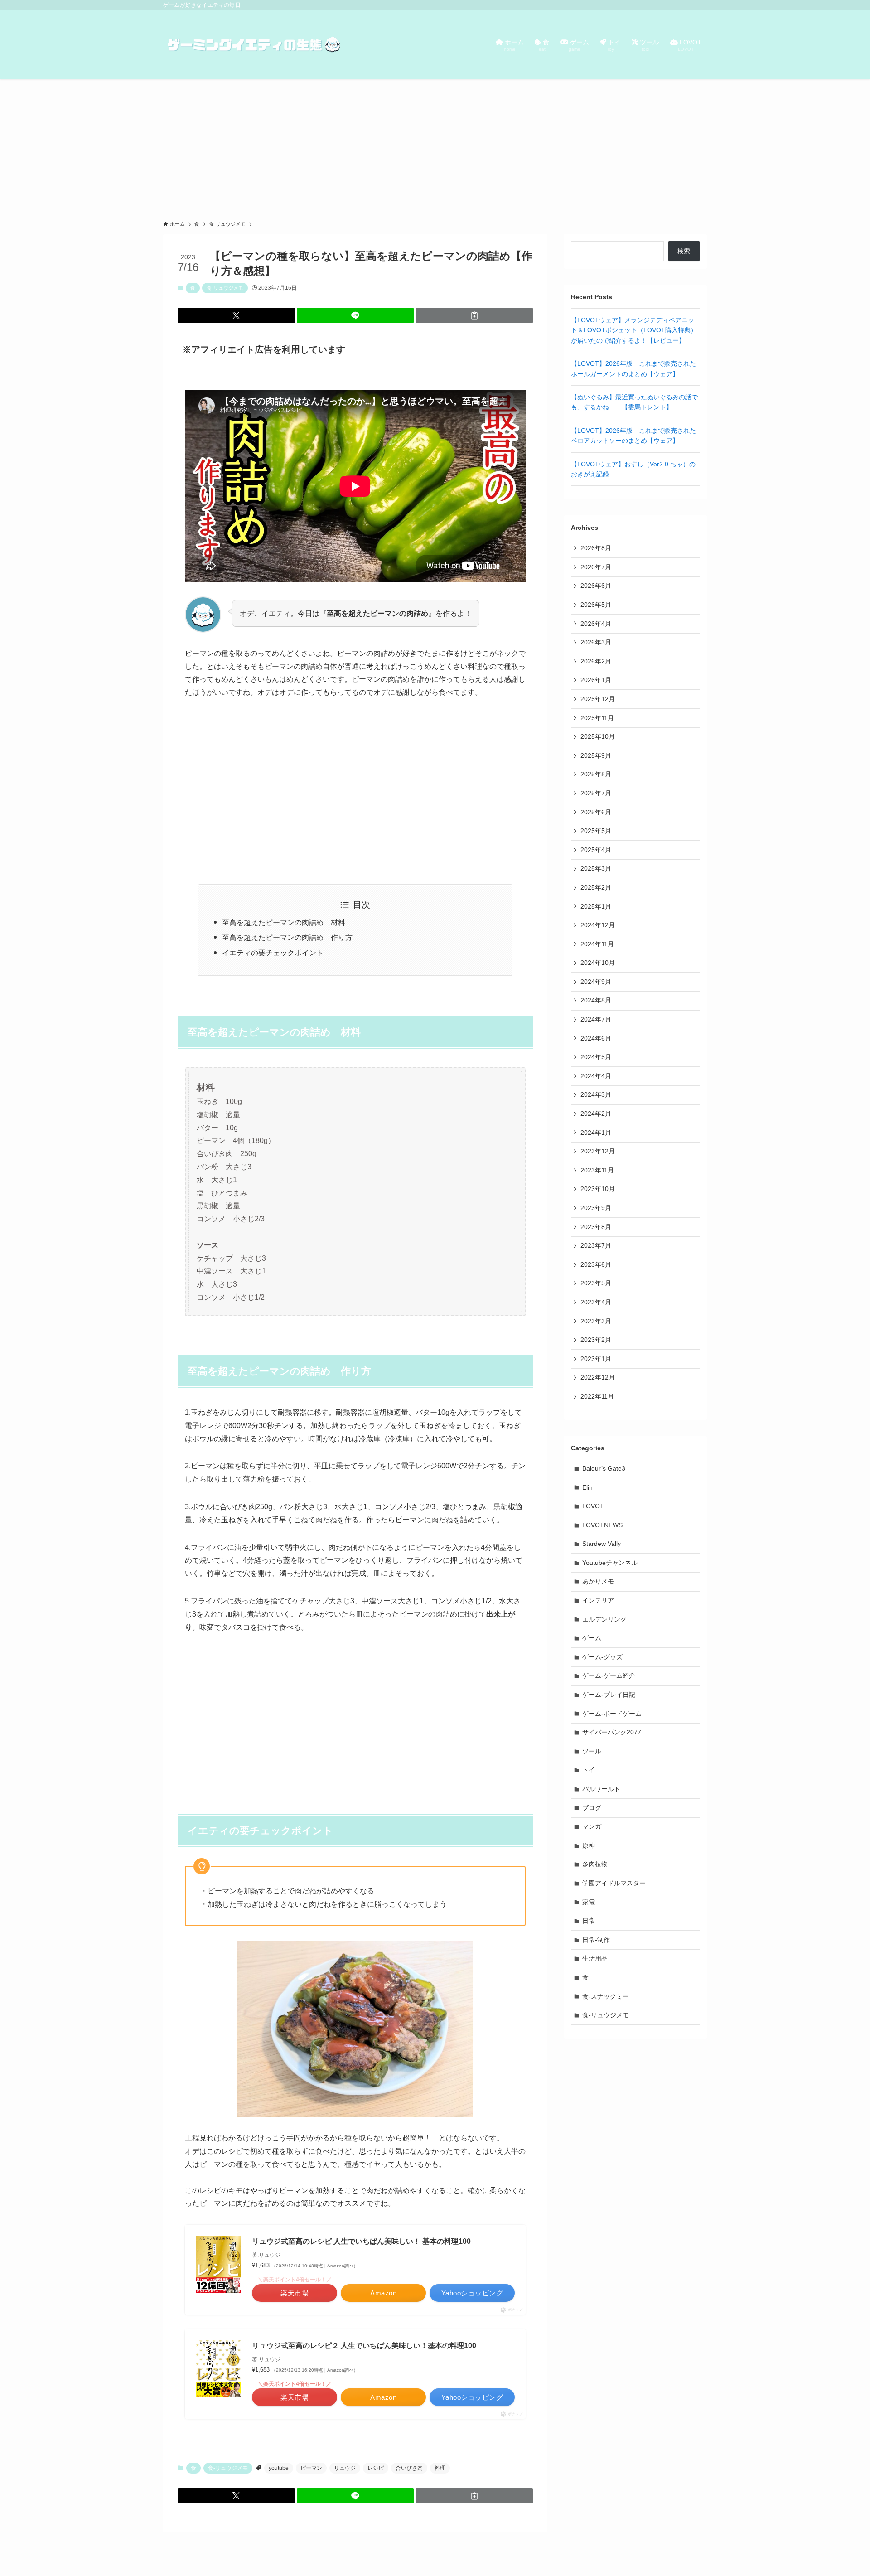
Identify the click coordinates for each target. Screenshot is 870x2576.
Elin (587, 1487)
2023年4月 (596, 1302)
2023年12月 (598, 1151)
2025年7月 (596, 793)
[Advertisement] (435, 147)
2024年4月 (596, 1076)
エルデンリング (604, 1619)
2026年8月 (596, 548)
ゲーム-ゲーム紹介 (609, 1675)
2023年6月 (596, 1264)
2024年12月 (598, 925)
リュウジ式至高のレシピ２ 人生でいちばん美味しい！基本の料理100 (364, 2346)
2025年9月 (596, 755)
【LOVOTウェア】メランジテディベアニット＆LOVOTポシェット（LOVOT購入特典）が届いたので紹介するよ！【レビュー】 (634, 330)
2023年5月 (596, 1283)
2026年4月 (596, 624)
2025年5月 (596, 831)
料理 (440, 2468)
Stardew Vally (602, 1544)
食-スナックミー (606, 1996)
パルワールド (601, 1789)
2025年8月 (596, 774)
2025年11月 (597, 718)
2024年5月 (596, 1057)
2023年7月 (596, 1245)
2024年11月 (597, 944)
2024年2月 (596, 1114)
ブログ (592, 1808)
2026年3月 (596, 642)
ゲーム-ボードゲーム (612, 1714)
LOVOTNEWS (602, 1525)
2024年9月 (596, 982)
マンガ (592, 1826)
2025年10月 (598, 736)
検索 (684, 251)
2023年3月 (596, 1321)
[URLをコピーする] (474, 315)
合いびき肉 (409, 2468)
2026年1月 (596, 680)
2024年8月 (596, 1000)
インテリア (598, 1600)
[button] (236, 315)
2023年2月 (596, 1340)
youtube (279, 2468)
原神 (589, 1845)
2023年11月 (597, 1170)
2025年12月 (598, 699)
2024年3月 (596, 1094)
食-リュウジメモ (225, 288)
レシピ (376, 2468)
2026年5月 (596, 605)
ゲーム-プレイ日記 (609, 1695)
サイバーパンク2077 (612, 1732)
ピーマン (311, 2468)
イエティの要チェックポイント (273, 953)
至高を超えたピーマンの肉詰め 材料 (284, 922)
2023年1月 (596, 1359)
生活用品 (595, 1958)
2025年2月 (596, 887)
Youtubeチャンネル (610, 1563)
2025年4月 (596, 850)
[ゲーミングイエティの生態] (254, 44)
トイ (589, 1770)
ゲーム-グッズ (602, 1657)
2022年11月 (597, 1396)
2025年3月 (596, 868)
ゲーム (592, 1638)
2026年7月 (596, 567)
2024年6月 (596, 1038)
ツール (592, 1751)
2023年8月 (596, 1227)
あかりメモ (598, 1581)
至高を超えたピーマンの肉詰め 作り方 (287, 937)
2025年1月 (596, 906)
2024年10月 (598, 963)
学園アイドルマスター (614, 1883)
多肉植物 (595, 1864)
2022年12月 (598, 1377)
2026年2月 (596, 661)
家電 (589, 1902)
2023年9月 (596, 1208)
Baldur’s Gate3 (604, 1468)
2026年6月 (596, 586)
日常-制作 (596, 1940)
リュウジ (345, 2468)
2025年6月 (596, 812)
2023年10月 (598, 1189)
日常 (589, 1921)
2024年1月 (596, 1133)
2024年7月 (596, 1019)
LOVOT (593, 1506)
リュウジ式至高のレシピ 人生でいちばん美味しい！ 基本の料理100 (361, 2241)
